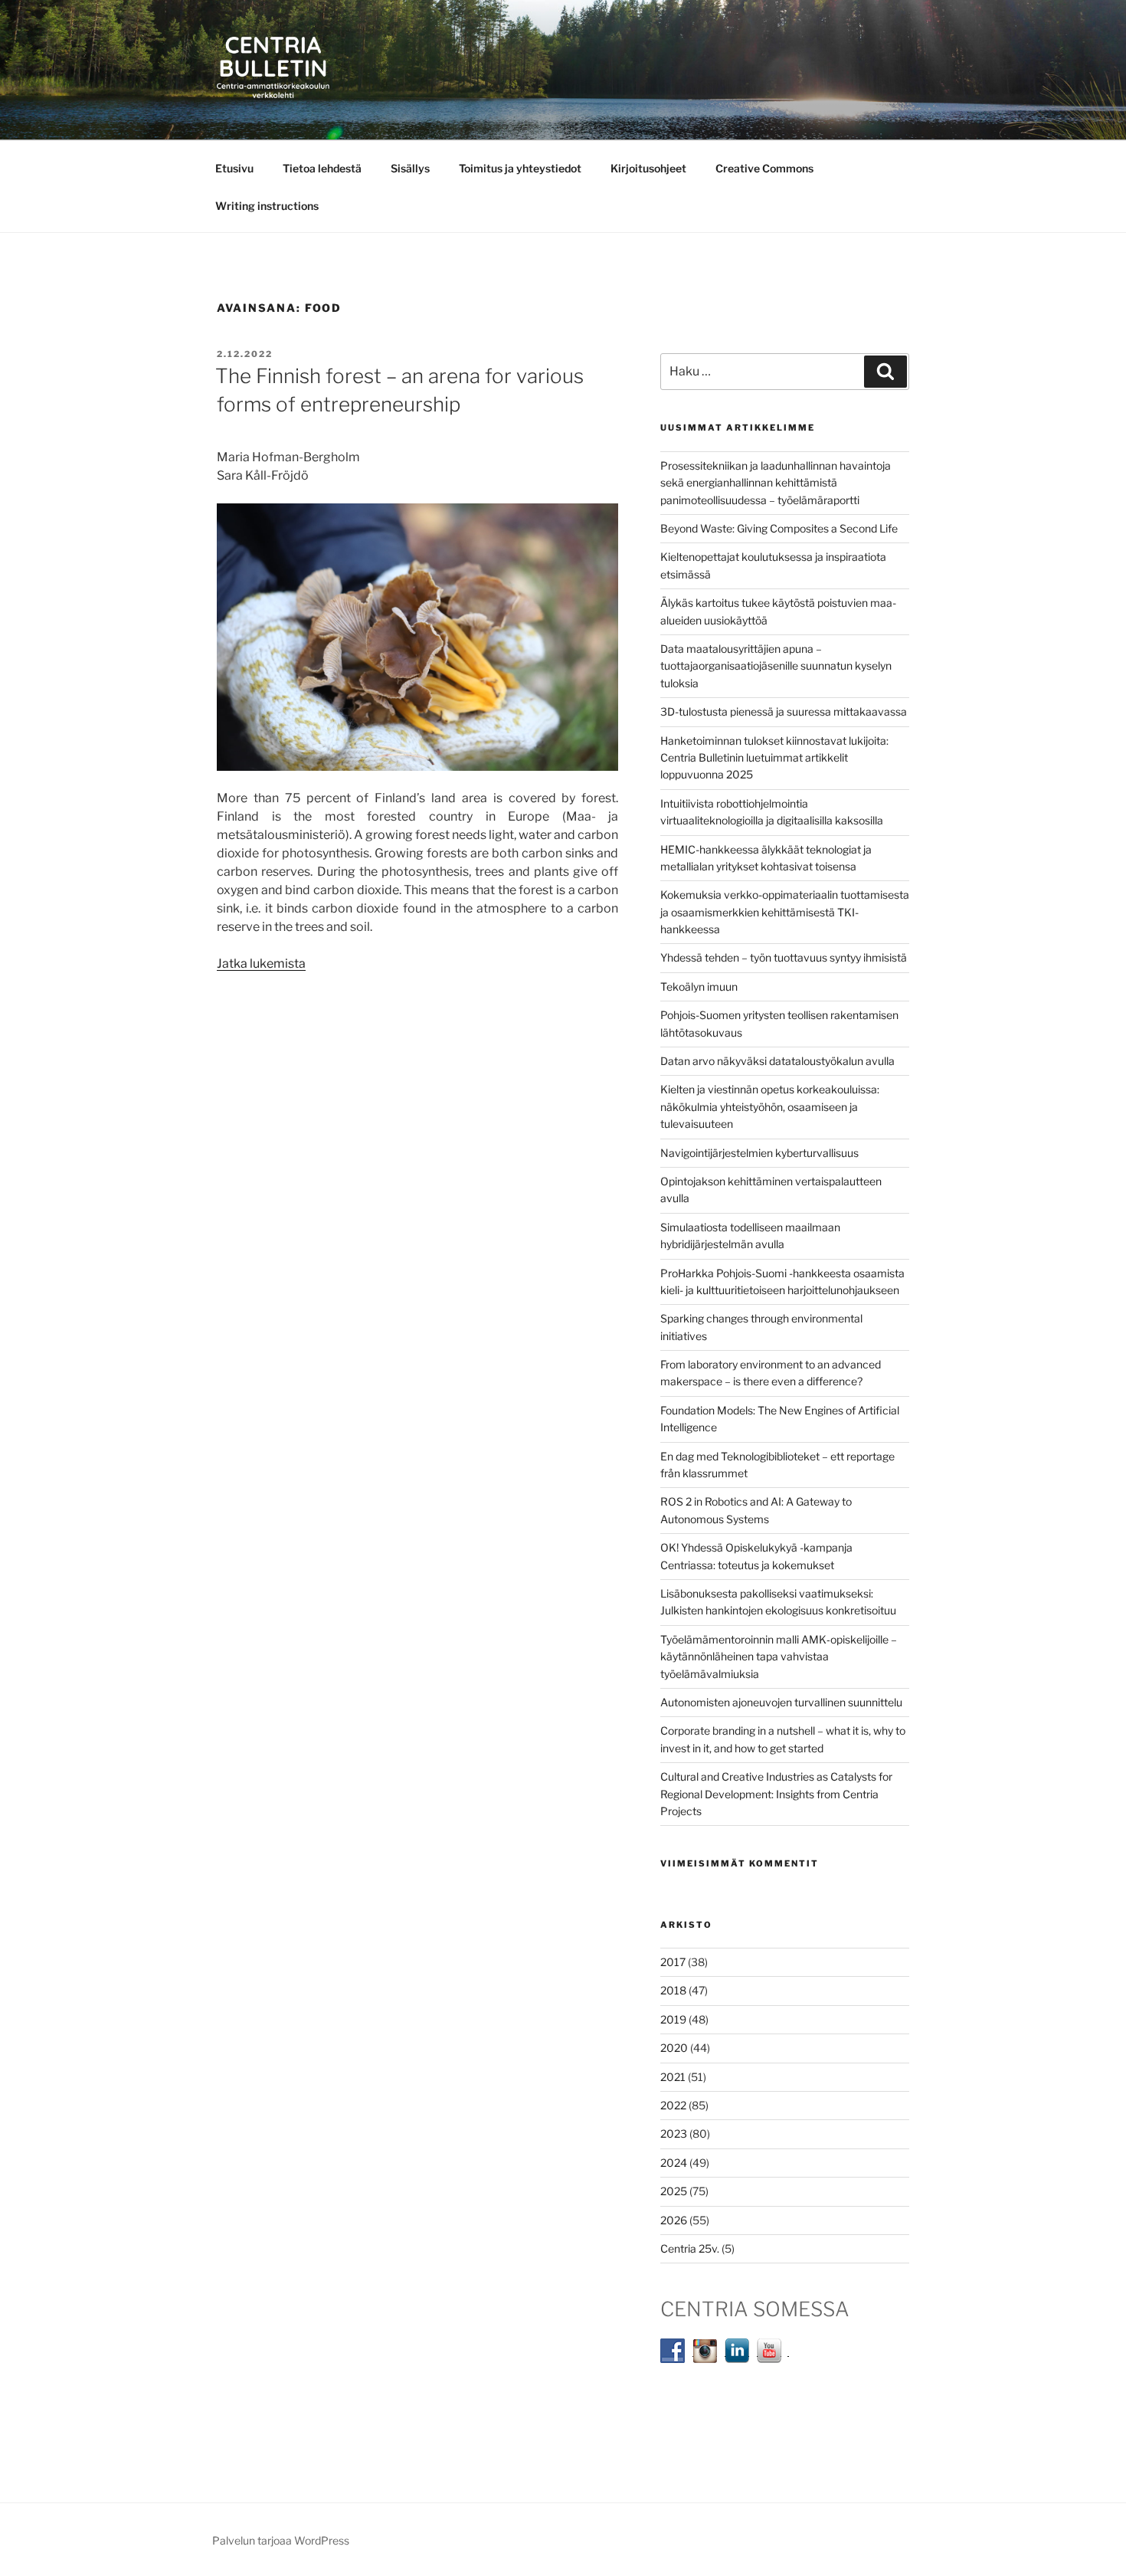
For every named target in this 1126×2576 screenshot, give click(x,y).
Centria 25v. (690, 2248)
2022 (673, 2105)
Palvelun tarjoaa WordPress (281, 2540)
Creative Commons (764, 168)
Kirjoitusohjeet (648, 168)
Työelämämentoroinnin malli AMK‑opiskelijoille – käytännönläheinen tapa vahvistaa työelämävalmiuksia (779, 1657)
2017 (673, 1962)
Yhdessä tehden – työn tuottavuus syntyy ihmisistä (784, 957)
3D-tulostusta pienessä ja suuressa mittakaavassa (784, 711)
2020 (674, 2048)
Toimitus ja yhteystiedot (520, 168)
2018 (673, 1990)
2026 (674, 2220)
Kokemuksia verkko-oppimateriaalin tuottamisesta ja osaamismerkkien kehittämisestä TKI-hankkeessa (785, 912)
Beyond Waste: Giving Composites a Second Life (779, 528)
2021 (673, 2077)
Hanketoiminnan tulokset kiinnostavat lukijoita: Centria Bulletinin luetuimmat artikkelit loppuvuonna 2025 (774, 758)
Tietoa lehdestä (322, 168)
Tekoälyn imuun (699, 986)
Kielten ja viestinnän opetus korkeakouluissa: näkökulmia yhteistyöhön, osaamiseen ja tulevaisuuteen (770, 1106)
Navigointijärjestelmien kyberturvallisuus (759, 1153)
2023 (674, 2134)
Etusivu (234, 168)
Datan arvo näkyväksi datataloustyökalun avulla (777, 1061)
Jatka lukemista (261, 964)
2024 (674, 2163)
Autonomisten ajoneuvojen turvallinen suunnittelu (781, 1702)
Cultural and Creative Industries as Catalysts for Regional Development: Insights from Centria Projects (776, 1794)
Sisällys (410, 168)
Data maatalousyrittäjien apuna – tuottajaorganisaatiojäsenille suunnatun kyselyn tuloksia (776, 666)
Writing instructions (267, 206)
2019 (673, 2019)
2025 (674, 2191)
